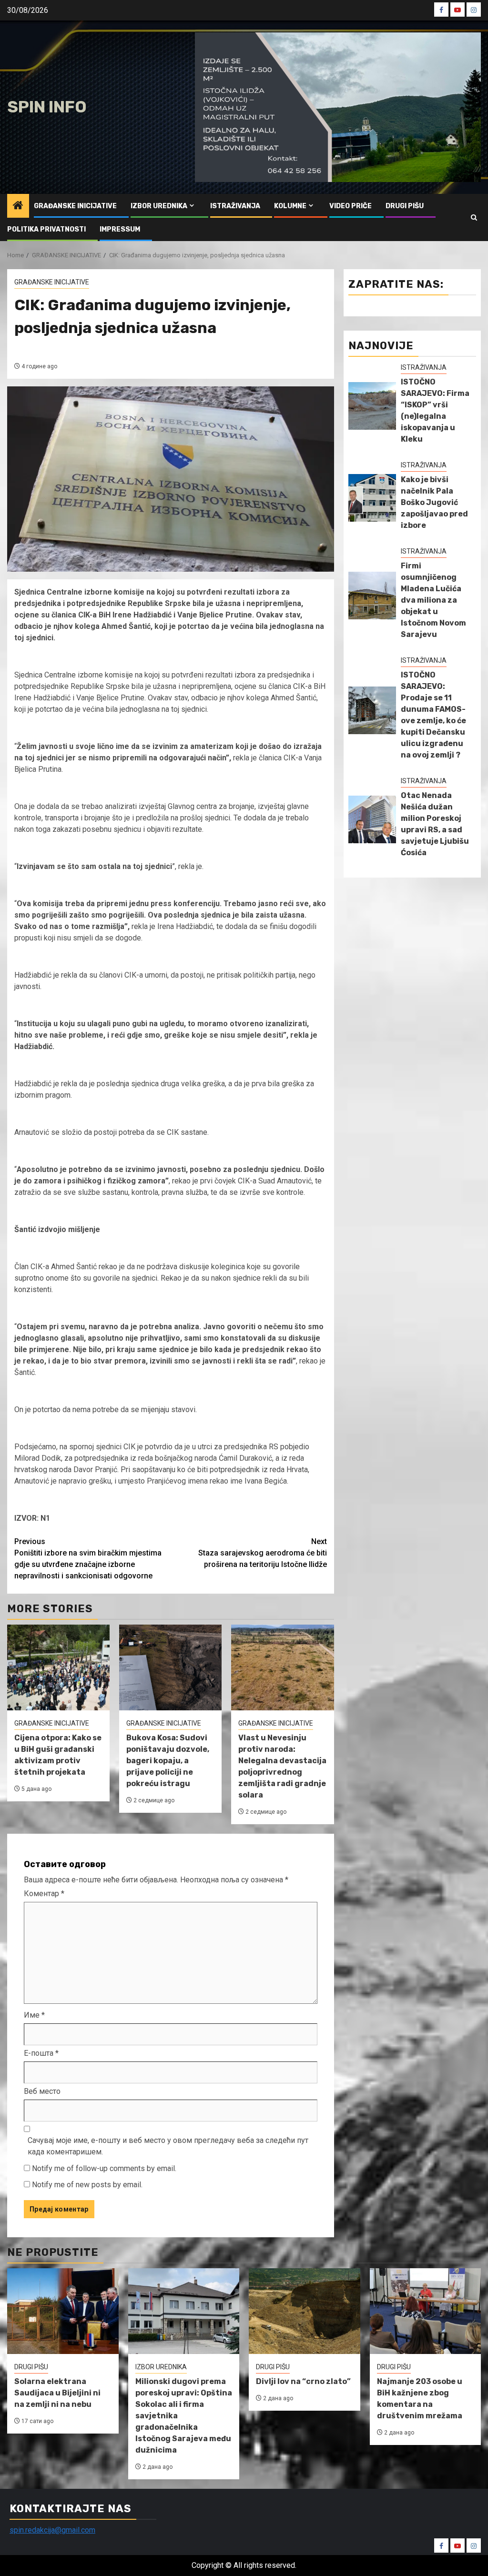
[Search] (474, 217)
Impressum (120, 229)
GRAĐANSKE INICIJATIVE (75, 206)
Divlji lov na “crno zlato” (303, 2381)
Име (34, 2015)
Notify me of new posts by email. (87, 2185)
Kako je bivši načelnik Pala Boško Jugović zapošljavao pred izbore (434, 502)
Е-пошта (41, 2053)
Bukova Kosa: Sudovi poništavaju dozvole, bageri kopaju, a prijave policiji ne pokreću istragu (168, 1761)
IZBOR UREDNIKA (159, 206)
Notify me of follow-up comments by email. (104, 2168)
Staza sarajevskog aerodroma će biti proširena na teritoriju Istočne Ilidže (263, 1553)
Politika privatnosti (46, 229)
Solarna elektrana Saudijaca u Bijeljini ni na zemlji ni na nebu (57, 2393)
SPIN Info (47, 107)
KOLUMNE (290, 206)
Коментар (44, 1894)
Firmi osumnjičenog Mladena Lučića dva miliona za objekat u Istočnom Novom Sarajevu (433, 600)
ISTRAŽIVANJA (235, 206)
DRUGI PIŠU (405, 206)
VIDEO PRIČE (351, 206)
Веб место (42, 2091)
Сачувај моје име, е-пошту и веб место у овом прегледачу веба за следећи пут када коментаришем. (168, 2146)
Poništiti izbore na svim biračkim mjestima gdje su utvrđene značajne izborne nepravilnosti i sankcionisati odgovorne (88, 1559)
